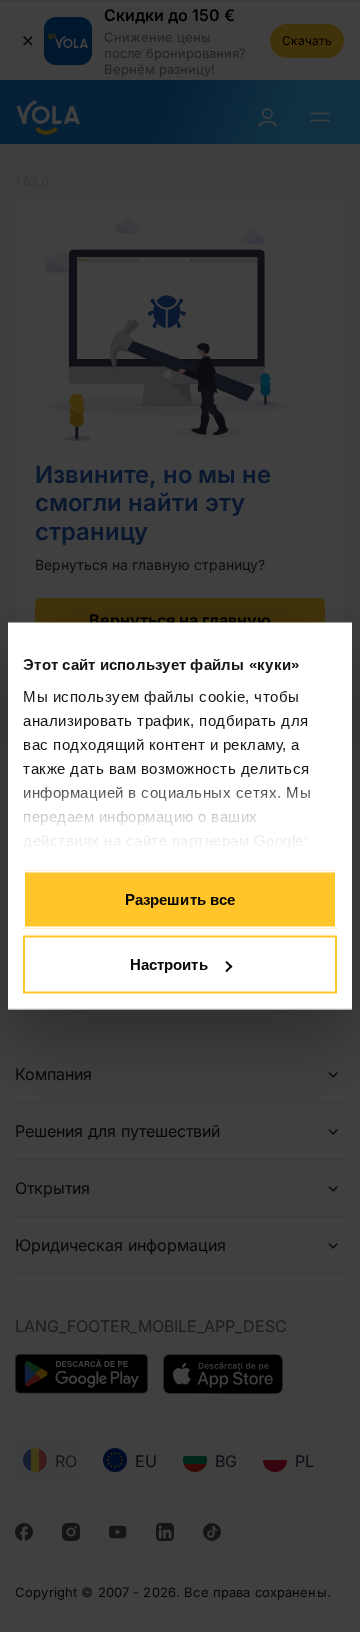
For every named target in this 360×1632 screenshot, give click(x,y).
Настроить (169, 964)
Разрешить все (180, 898)
